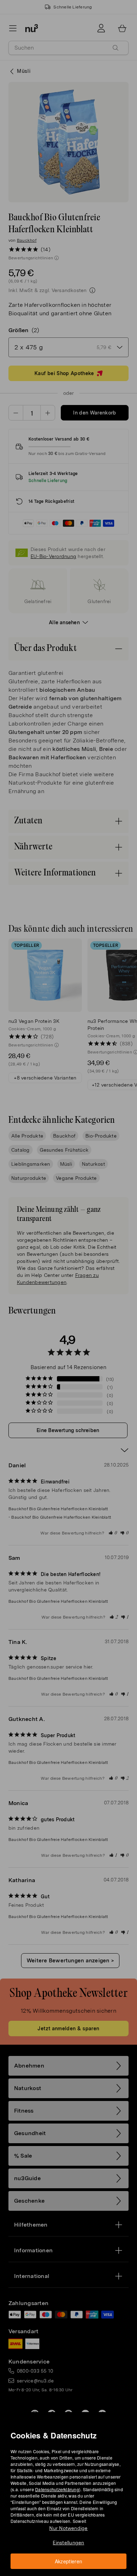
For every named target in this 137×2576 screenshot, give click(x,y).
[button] (71, 1280)
